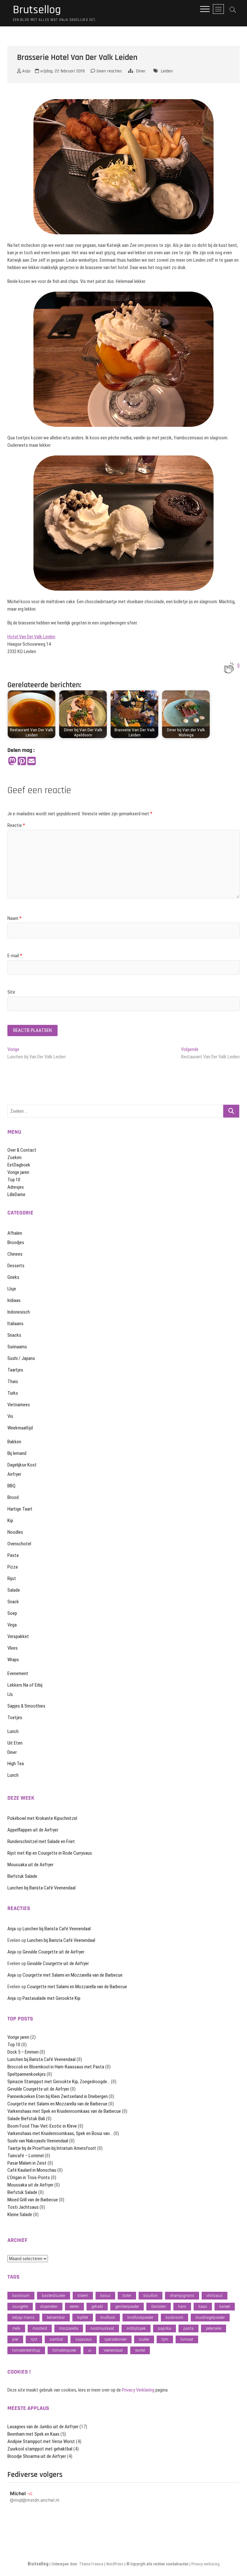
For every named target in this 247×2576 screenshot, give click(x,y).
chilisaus (215, 2295)
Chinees (15, 1254)
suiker (144, 2339)
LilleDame (16, 1194)
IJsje (12, 1289)
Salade (14, 1590)
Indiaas (14, 1300)
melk (16, 2328)
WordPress (115, 2564)
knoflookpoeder (140, 2317)
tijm (165, 2339)
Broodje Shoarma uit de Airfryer (37, 2456)
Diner (141, 71)
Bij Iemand (17, 1453)
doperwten (49, 2306)
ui (90, 2350)
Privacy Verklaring (138, 2390)
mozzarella (69, 2328)
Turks (13, 1393)
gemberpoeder (127, 2306)
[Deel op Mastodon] (12, 761)
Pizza (13, 1567)
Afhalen (15, 1233)
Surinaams (17, 1347)
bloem (83, 2295)
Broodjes (16, 1242)
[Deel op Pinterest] (22, 761)
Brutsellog (37, 10)
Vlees (13, 1648)
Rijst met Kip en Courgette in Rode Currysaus (50, 1853)
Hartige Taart (20, 1509)
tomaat (187, 2339)
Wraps (13, 1660)
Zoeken (14, 1157)
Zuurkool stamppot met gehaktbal (40, 2449)
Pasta (13, 1555)
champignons (182, 2295)
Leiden (167, 71)
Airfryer (14, 1474)
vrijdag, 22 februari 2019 (62, 71)
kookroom (174, 2317)
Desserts (16, 1266)
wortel (140, 2350)
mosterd (40, 2328)
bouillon (151, 2295)
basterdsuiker (54, 2295)
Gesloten (159, 2306)
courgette (20, 2306)
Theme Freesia (91, 2564)
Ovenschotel (19, 1544)
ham (182, 2306)
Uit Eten (15, 1743)
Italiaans (15, 1324)
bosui (105, 2295)
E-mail (15, 956)
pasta (188, 2328)
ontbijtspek (136, 2328)
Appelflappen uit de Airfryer (33, 1830)
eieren (74, 2306)
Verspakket (18, 1636)
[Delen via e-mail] (32, 761)
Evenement (18, 1673)
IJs (10, 1694)
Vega (12, 1625)
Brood (13, 1497)
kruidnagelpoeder (210, 2317)
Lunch (13, 1731)
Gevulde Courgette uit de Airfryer (53, 1952)
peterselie (214, 2328)
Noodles (15, 1532)
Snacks (14, 1335)
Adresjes (16, 1187)
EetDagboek (19, 1165)
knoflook (108, 2317)
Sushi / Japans (21, 1358)
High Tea (16, 1764)
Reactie (16, 825)
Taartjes (15, 1370)
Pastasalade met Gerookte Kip (51, 1998)
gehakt (97, 2306)
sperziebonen (115, 2339)
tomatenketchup (26, 2350)
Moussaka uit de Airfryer (30, 1865)
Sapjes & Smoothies (26, 1706)
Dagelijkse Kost (22, 1465)
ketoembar (56, 2317)
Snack (13, 1602)
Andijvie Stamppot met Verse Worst (41, 2441)
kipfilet (83, 2317)
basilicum (21, 2295)
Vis (10, 1416)
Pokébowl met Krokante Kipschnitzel (42, 1818)
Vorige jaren (18, 1172)
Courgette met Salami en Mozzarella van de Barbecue (73, 1975)
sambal (56, 2339)
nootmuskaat (102, 2328)
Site (11, 992)
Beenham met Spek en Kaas (33, 2434)
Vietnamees (19, 1405)
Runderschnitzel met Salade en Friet (41, 1841)
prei (15, 2339)
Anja (26, 71)
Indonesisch (19, 1312)
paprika (165, 2328)
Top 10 (14, 1180)
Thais (13, 1382)
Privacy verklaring (206, 2564)
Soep (12, 1613)
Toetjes (15, 1718)
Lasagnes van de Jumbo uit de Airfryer (43, 2427)
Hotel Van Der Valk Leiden (31, 637)
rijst (34, 2339)
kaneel (225, 2306)
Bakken (14, 1442)
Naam (14, 918)
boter (127, 2295)
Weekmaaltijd (20, 1428)
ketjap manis (23, 2317)
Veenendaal (113, 2350)
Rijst (12, 1578)
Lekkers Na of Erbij (25, 1685)
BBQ (11, 1486)
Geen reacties (109, 71)
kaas (203, 2306)
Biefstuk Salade (22, 1876)
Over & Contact (22, 1150)
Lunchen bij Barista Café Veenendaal (41, 1888)
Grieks (13, 1277)
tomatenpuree (64, 2350)
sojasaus (84, 2339)
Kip (10, 1521)
